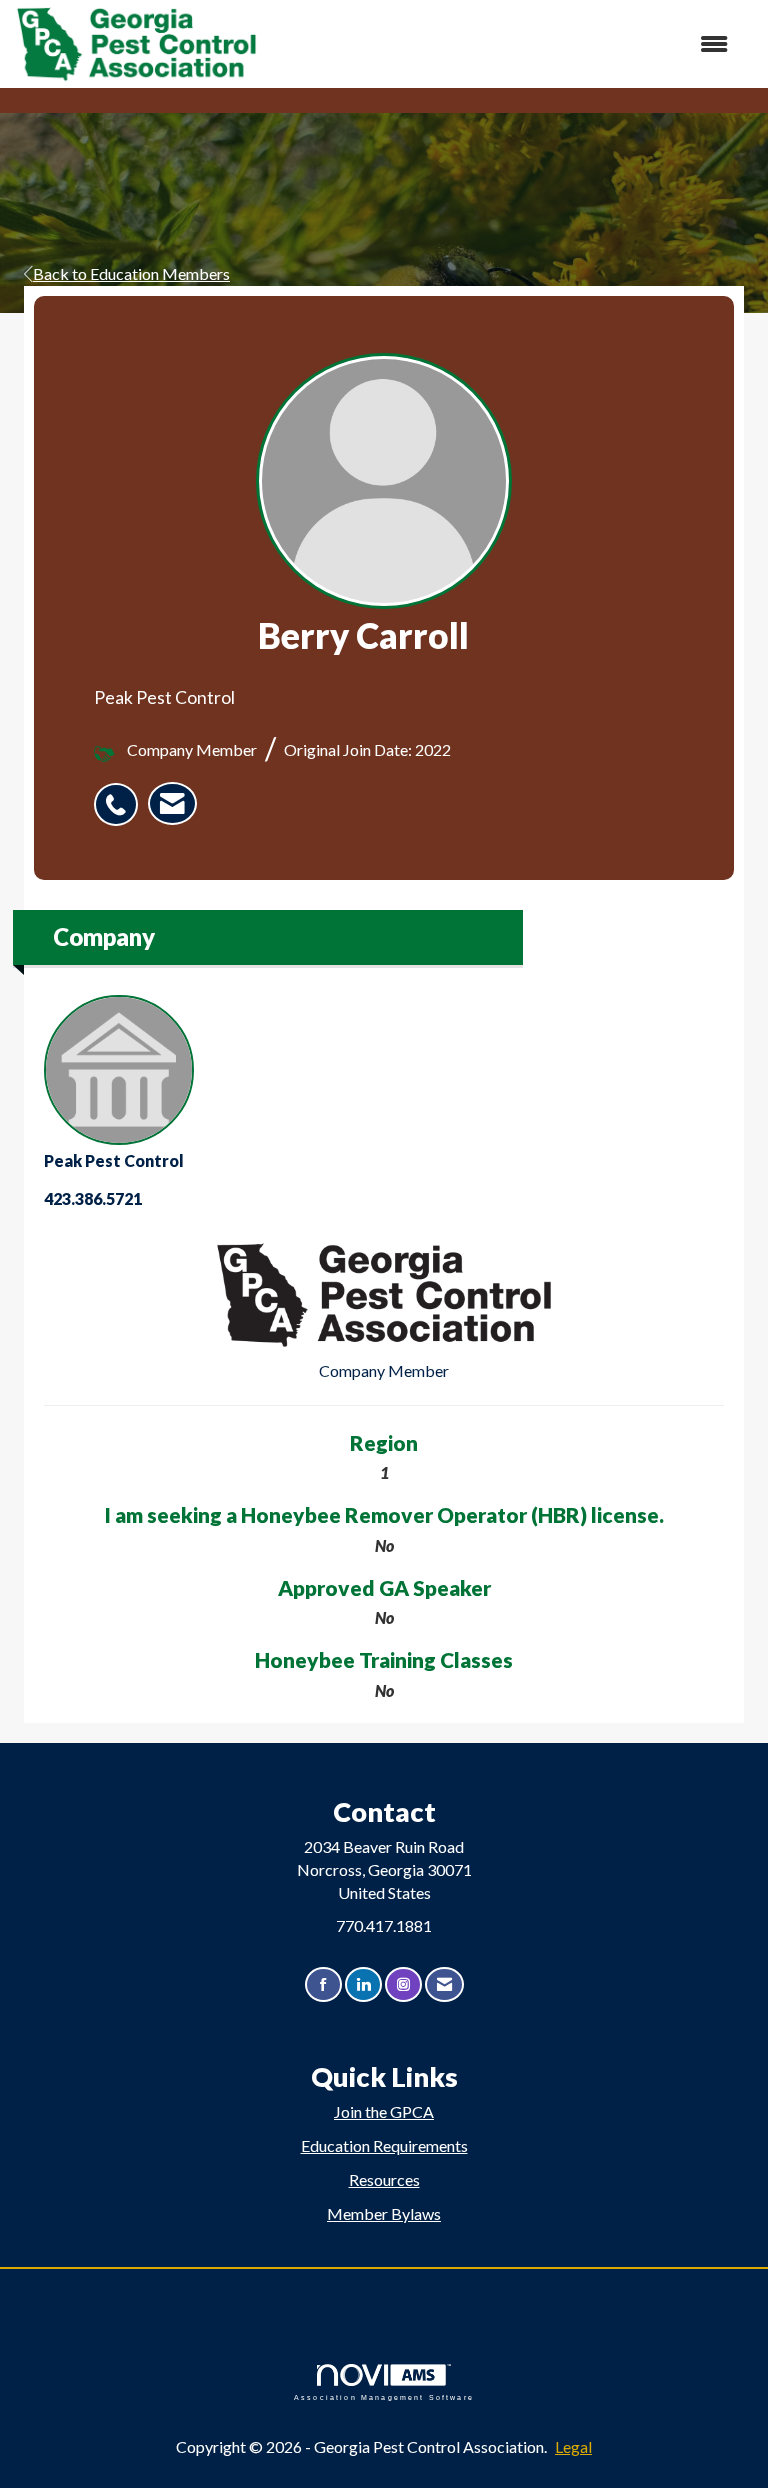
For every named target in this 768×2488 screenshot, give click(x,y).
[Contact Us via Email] (444, 1984)
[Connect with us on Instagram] (403, 1984)
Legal (573, 2446)
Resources (384, 2179)
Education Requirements (384, 2145)
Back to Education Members (131, 273)
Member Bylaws (384, 2213)
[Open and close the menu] (503, 44)
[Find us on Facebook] (323, 1984)
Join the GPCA (384, 2111)
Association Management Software (384, 2397)
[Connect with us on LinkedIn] (363, 1984)
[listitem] (121, 794)
